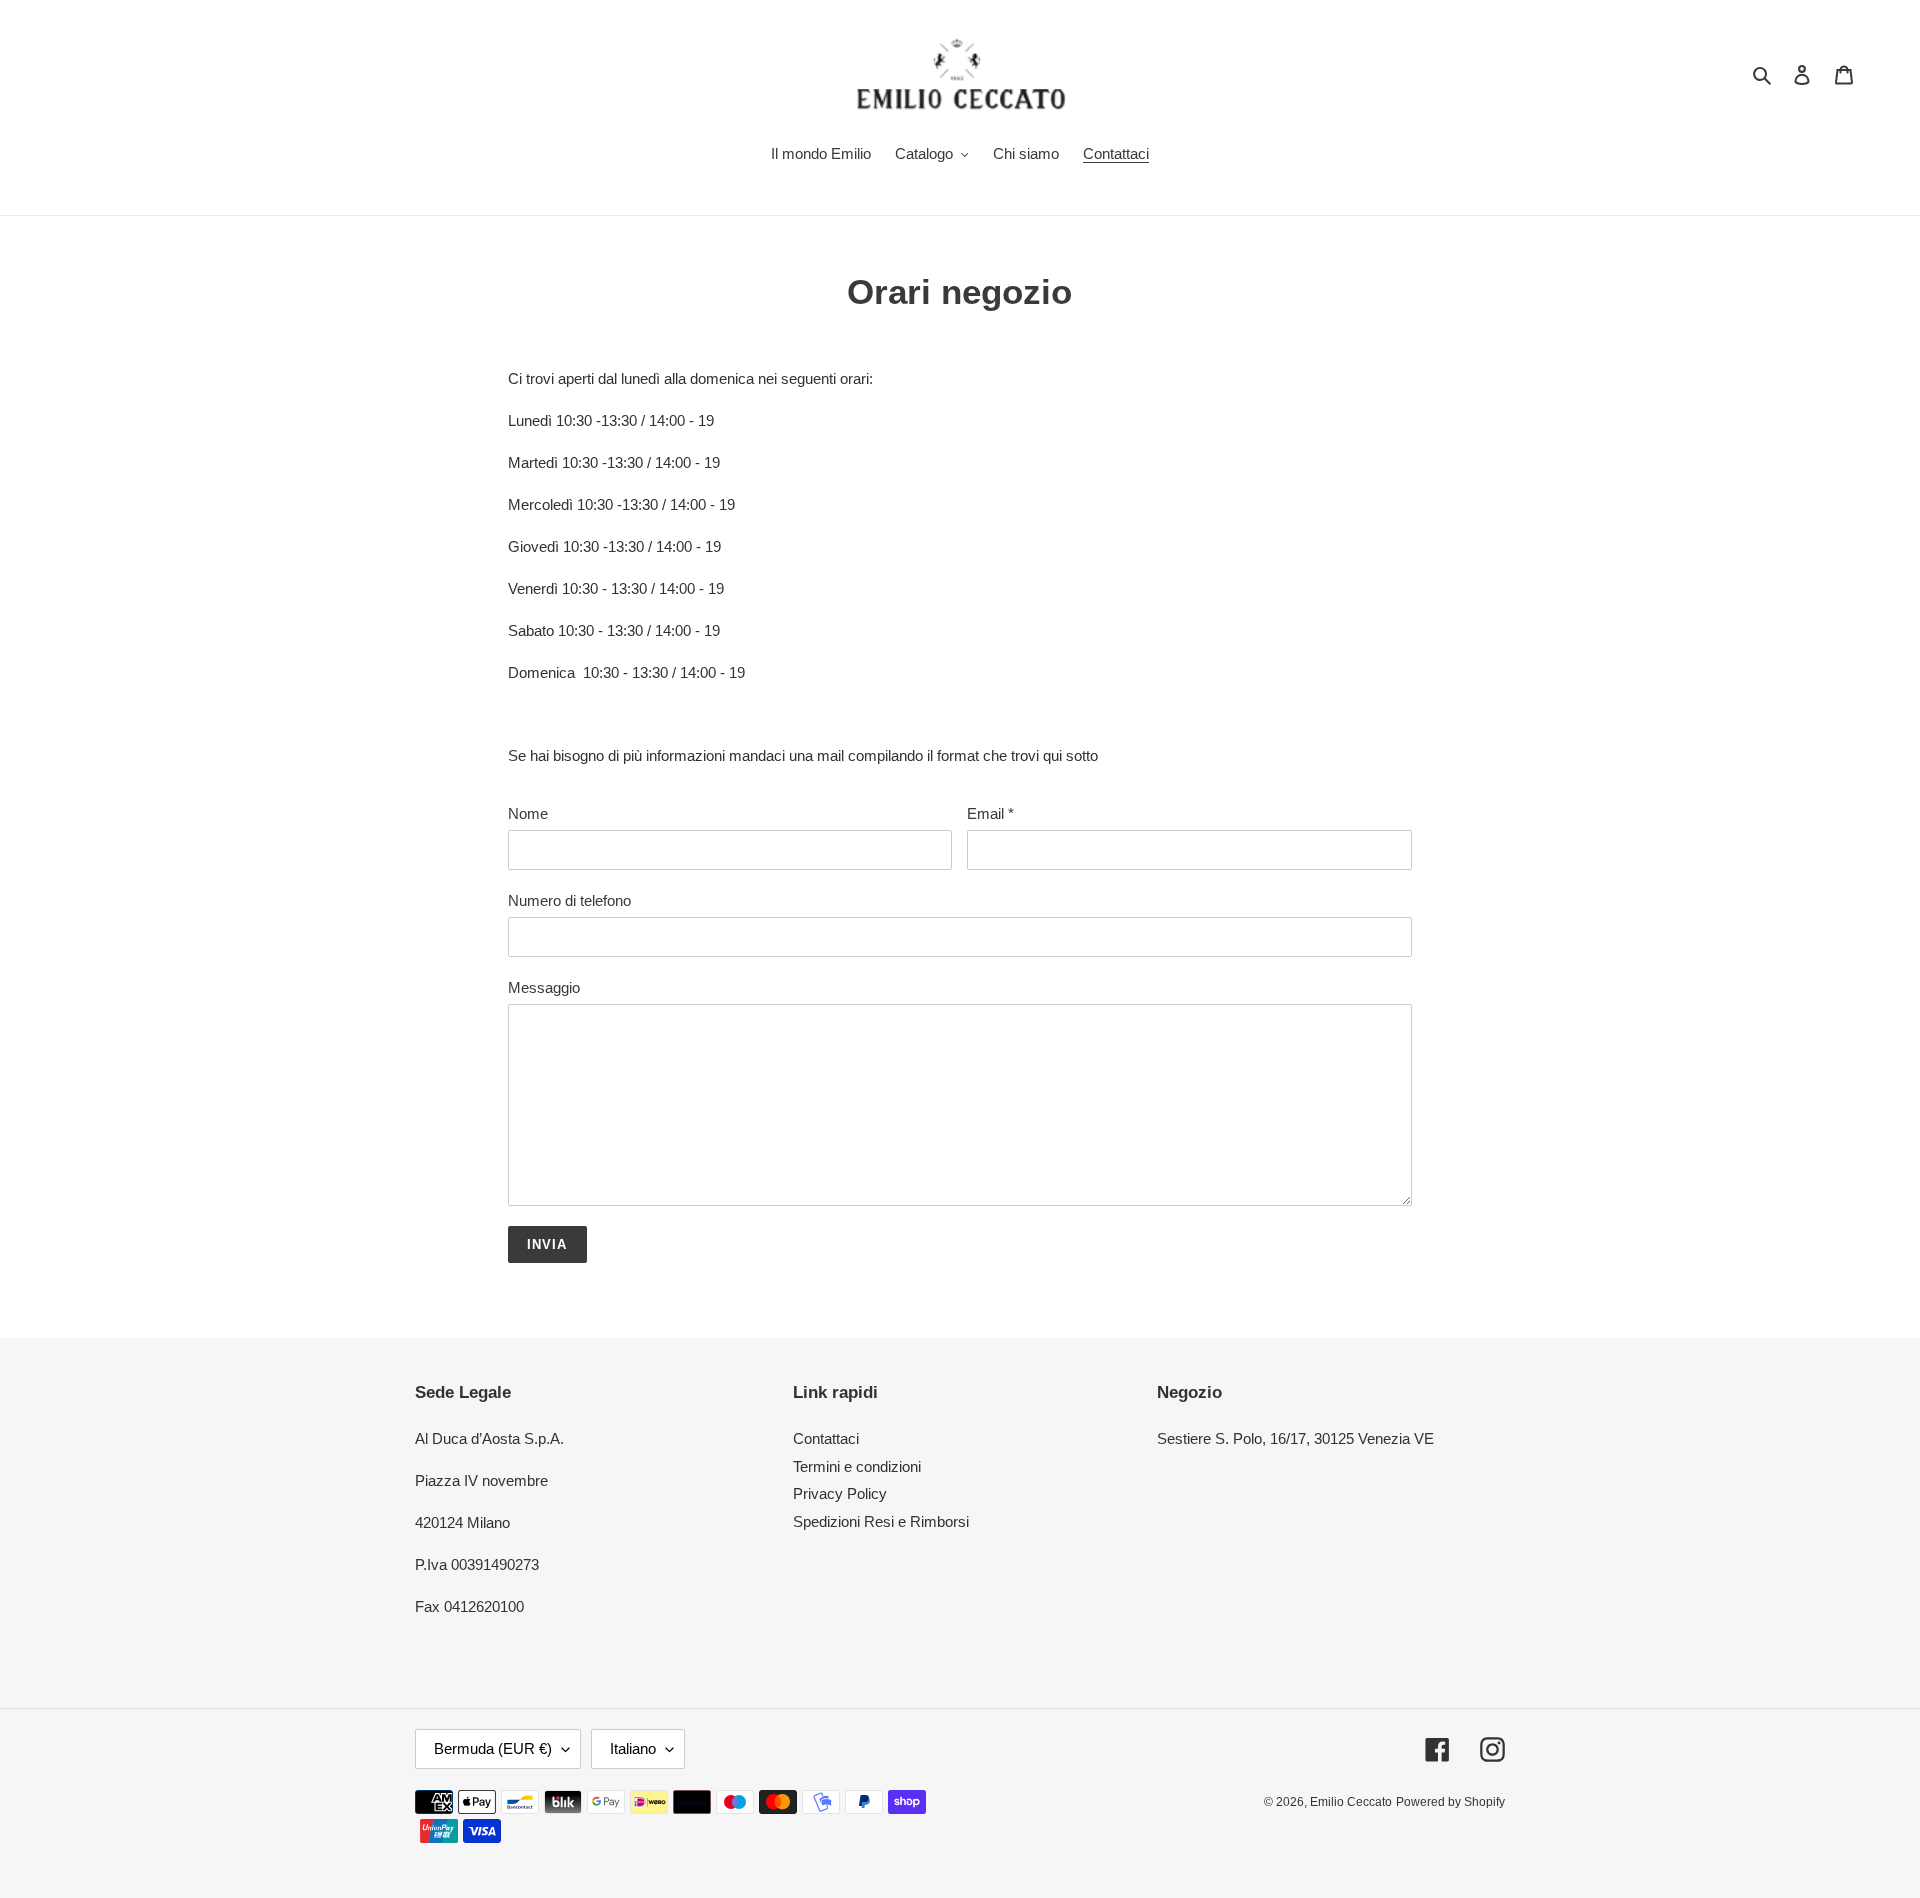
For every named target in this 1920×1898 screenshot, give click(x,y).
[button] (959, 568)
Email (990, 813)
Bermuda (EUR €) (493, 1748)
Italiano (633, 1748)
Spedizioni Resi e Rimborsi (881, 1521)
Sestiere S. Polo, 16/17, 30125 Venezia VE (1295, 1438)
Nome (528, 813)
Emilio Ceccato (1351, 1802)
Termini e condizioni (857, 1466)
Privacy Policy (840, 1493)
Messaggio (544, 987)
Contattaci (826, 1438)
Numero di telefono (569, 900)
